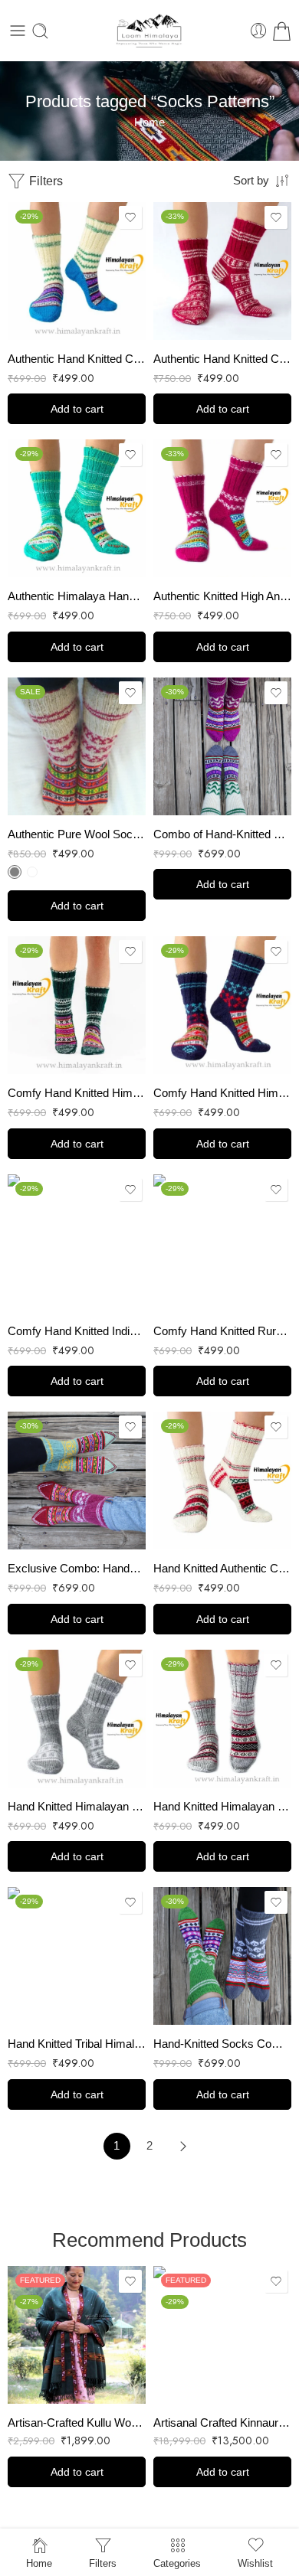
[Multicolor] (32, 872)
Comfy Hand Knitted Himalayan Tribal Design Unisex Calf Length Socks (222, 1093)
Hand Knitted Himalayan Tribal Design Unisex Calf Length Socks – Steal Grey (222, 1806)
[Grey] (15, 872)
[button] (77, 409)
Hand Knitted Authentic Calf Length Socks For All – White (222, 1568)
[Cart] (282, 31)
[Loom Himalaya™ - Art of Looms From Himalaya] (149, 31)
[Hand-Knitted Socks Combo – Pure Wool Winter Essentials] (222, 1956)
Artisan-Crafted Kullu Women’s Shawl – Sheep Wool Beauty (77, 2423)
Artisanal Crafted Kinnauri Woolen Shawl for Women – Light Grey (222, 2423)
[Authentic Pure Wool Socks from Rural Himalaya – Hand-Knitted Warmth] (77, 746)
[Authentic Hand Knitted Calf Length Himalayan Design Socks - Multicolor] (77, 271)
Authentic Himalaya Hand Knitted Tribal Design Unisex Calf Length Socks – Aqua (77, 596)
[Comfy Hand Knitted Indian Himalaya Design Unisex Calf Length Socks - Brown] (77, 1243)
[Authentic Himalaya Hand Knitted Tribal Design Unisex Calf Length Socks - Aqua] (77, 508)
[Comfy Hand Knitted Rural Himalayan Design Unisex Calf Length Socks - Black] (222, 1243)
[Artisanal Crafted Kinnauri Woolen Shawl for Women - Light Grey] (222, 2335)
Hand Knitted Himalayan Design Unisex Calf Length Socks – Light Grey (77, 1806)
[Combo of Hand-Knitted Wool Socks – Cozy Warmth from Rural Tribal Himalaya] (222, 746)
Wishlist (255, 2563)
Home (149, 122)
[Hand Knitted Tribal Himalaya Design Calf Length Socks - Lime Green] (77, 1956)
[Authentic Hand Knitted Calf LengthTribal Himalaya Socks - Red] (222, 271)
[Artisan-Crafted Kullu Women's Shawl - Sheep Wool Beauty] (77, 2335)
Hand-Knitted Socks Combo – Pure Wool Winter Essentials (222, 2044)
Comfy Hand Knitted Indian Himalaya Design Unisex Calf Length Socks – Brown (77, 1331)
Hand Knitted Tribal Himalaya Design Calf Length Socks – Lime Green (77, 2044)
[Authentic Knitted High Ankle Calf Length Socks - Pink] (222, 508)
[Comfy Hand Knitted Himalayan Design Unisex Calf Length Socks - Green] (77, 1005)
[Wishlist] (130, 217)
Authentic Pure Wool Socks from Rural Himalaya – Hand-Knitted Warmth (77, 834)
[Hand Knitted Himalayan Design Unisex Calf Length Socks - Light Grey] (77, 1719)
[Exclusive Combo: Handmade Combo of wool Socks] (77, 1481)
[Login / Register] (259, 31)
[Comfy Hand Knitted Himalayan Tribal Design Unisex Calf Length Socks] (222, 1005)
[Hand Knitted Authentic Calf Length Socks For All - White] (222, 1481)
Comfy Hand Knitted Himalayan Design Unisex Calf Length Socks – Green (77, 1093)
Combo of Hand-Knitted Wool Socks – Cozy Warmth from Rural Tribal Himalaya (222, 834)
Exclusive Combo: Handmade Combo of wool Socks (77, 1568)
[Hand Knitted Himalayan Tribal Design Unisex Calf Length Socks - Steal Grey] (222, 1719)
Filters (44, 181)
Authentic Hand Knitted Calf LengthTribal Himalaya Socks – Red (222, 359)
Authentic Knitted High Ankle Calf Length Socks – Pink (222, 596)
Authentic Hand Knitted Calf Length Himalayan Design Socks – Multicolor (77, 359)
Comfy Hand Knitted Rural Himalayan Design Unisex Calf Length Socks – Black (222, 1331)
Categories (177, 2563)
